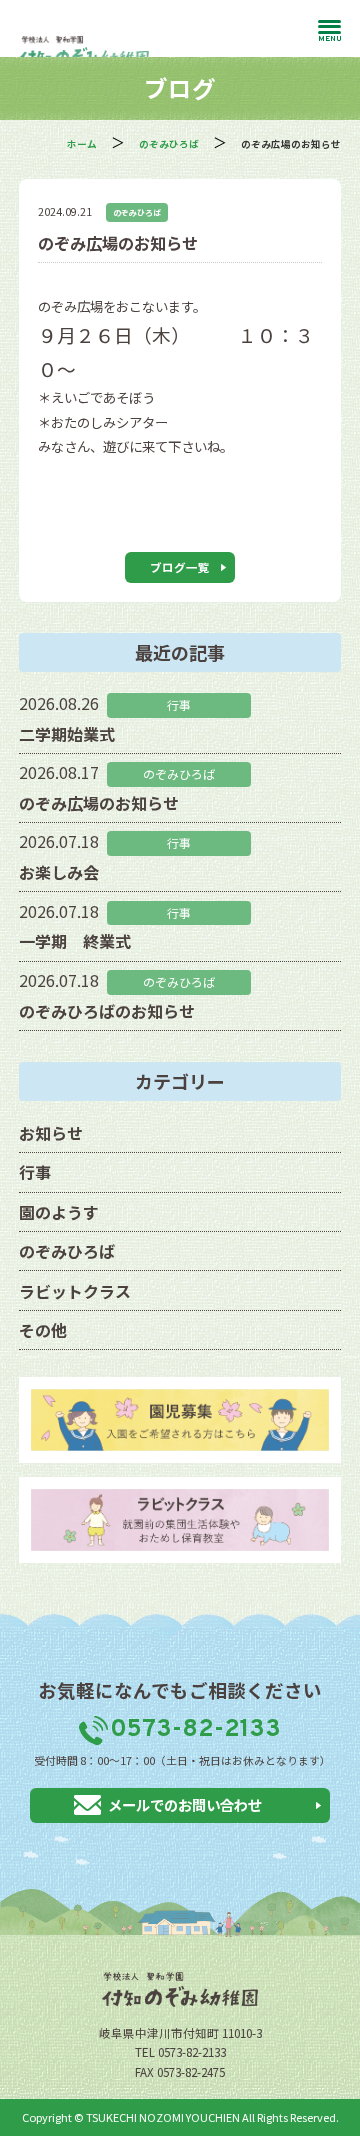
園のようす (59, 1212)
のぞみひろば (137, 212)
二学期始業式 (67, 734)
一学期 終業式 (75, 941)
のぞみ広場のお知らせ (99, 803)
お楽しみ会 (59, 872)
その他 (43, 1330)
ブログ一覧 (180, 567)
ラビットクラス (75, 1291)
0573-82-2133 (195, 1730)
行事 (35, 1172)
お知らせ (51, 1133)
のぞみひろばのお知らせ (107, 1011)
